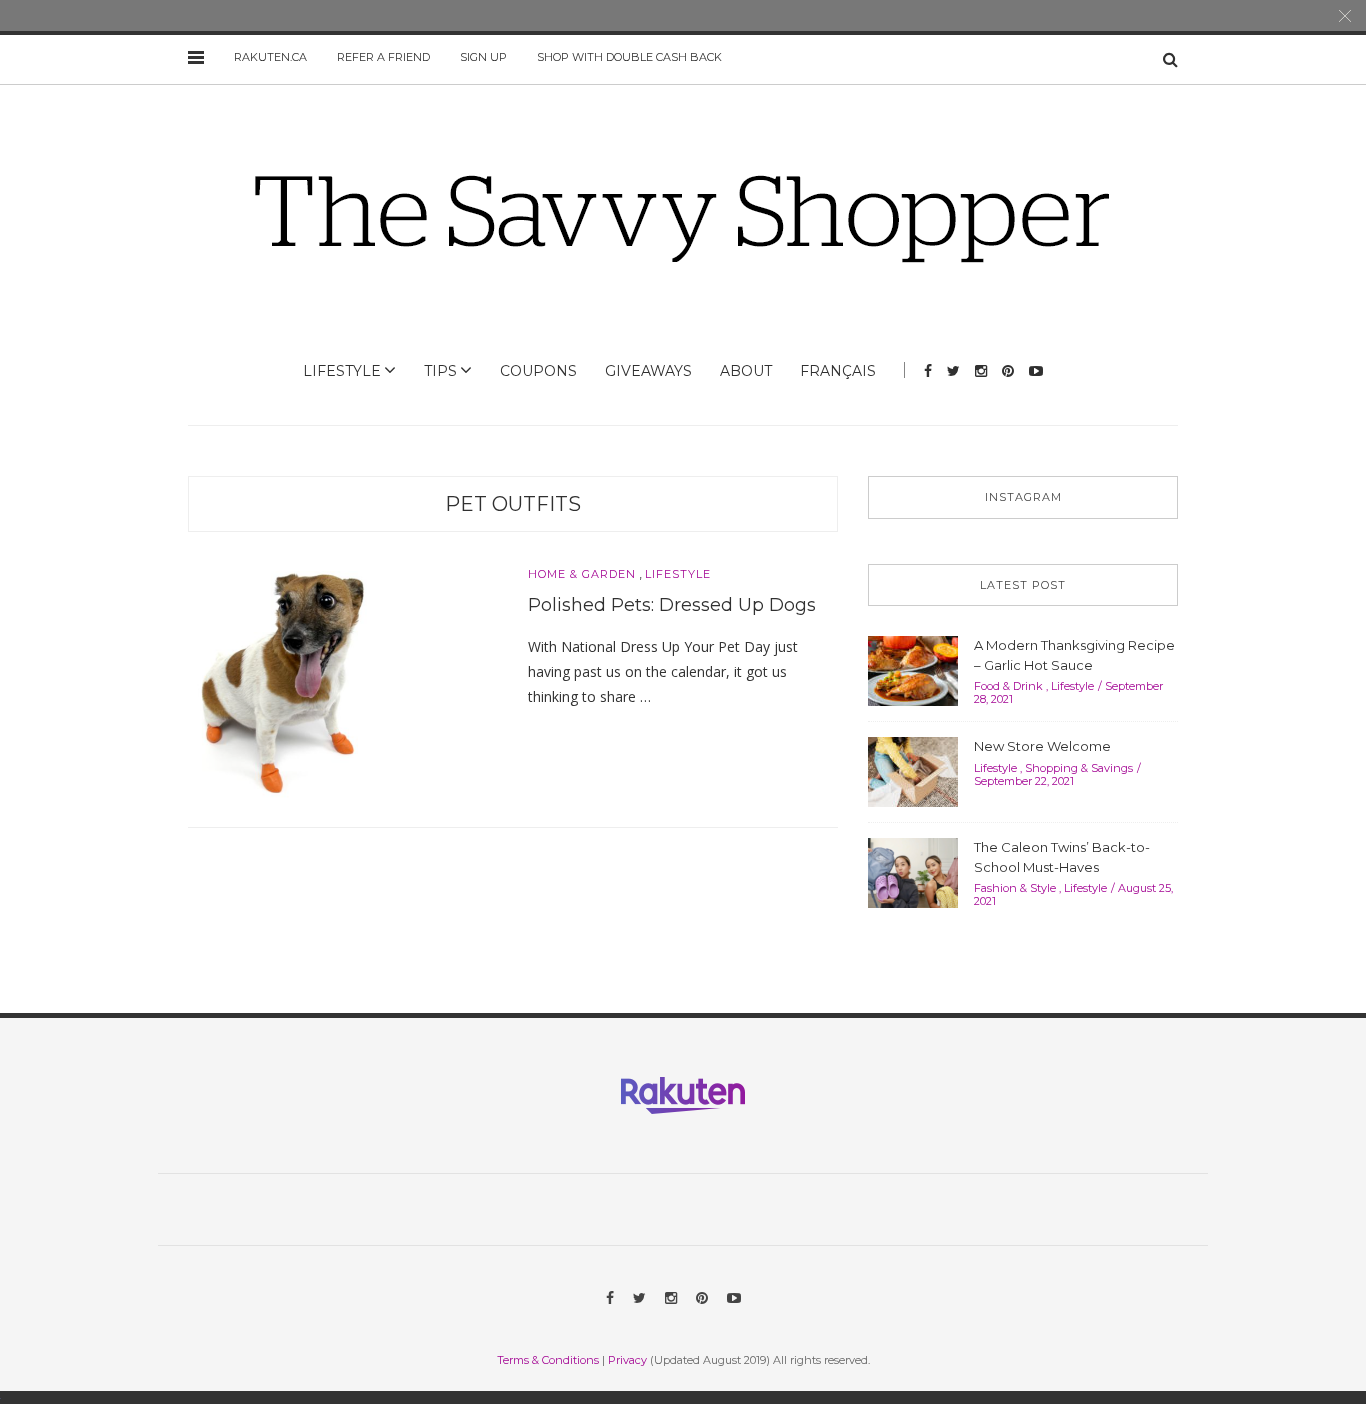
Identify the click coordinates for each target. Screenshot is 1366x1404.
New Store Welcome (1042, 746)
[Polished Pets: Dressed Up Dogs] (284, 681)
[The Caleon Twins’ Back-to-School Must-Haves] (913, 871)
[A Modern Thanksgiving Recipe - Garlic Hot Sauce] (913, 669)
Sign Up (483, 57)
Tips (440, 371)
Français (838, 371)
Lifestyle (342, 371)
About (746, 371)
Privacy (627, 1360)
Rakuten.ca (270, 57)
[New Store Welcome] (913, 770)
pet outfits (513, 504)
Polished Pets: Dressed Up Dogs (672, 605)
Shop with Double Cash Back (629, 57)
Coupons (538, 371)
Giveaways (648, 371)
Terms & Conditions (548, 1360)
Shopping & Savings (1079, 768)
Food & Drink (1008, 686)
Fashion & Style (1015, 888)
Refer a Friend (383, 57)
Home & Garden (582, 574)
